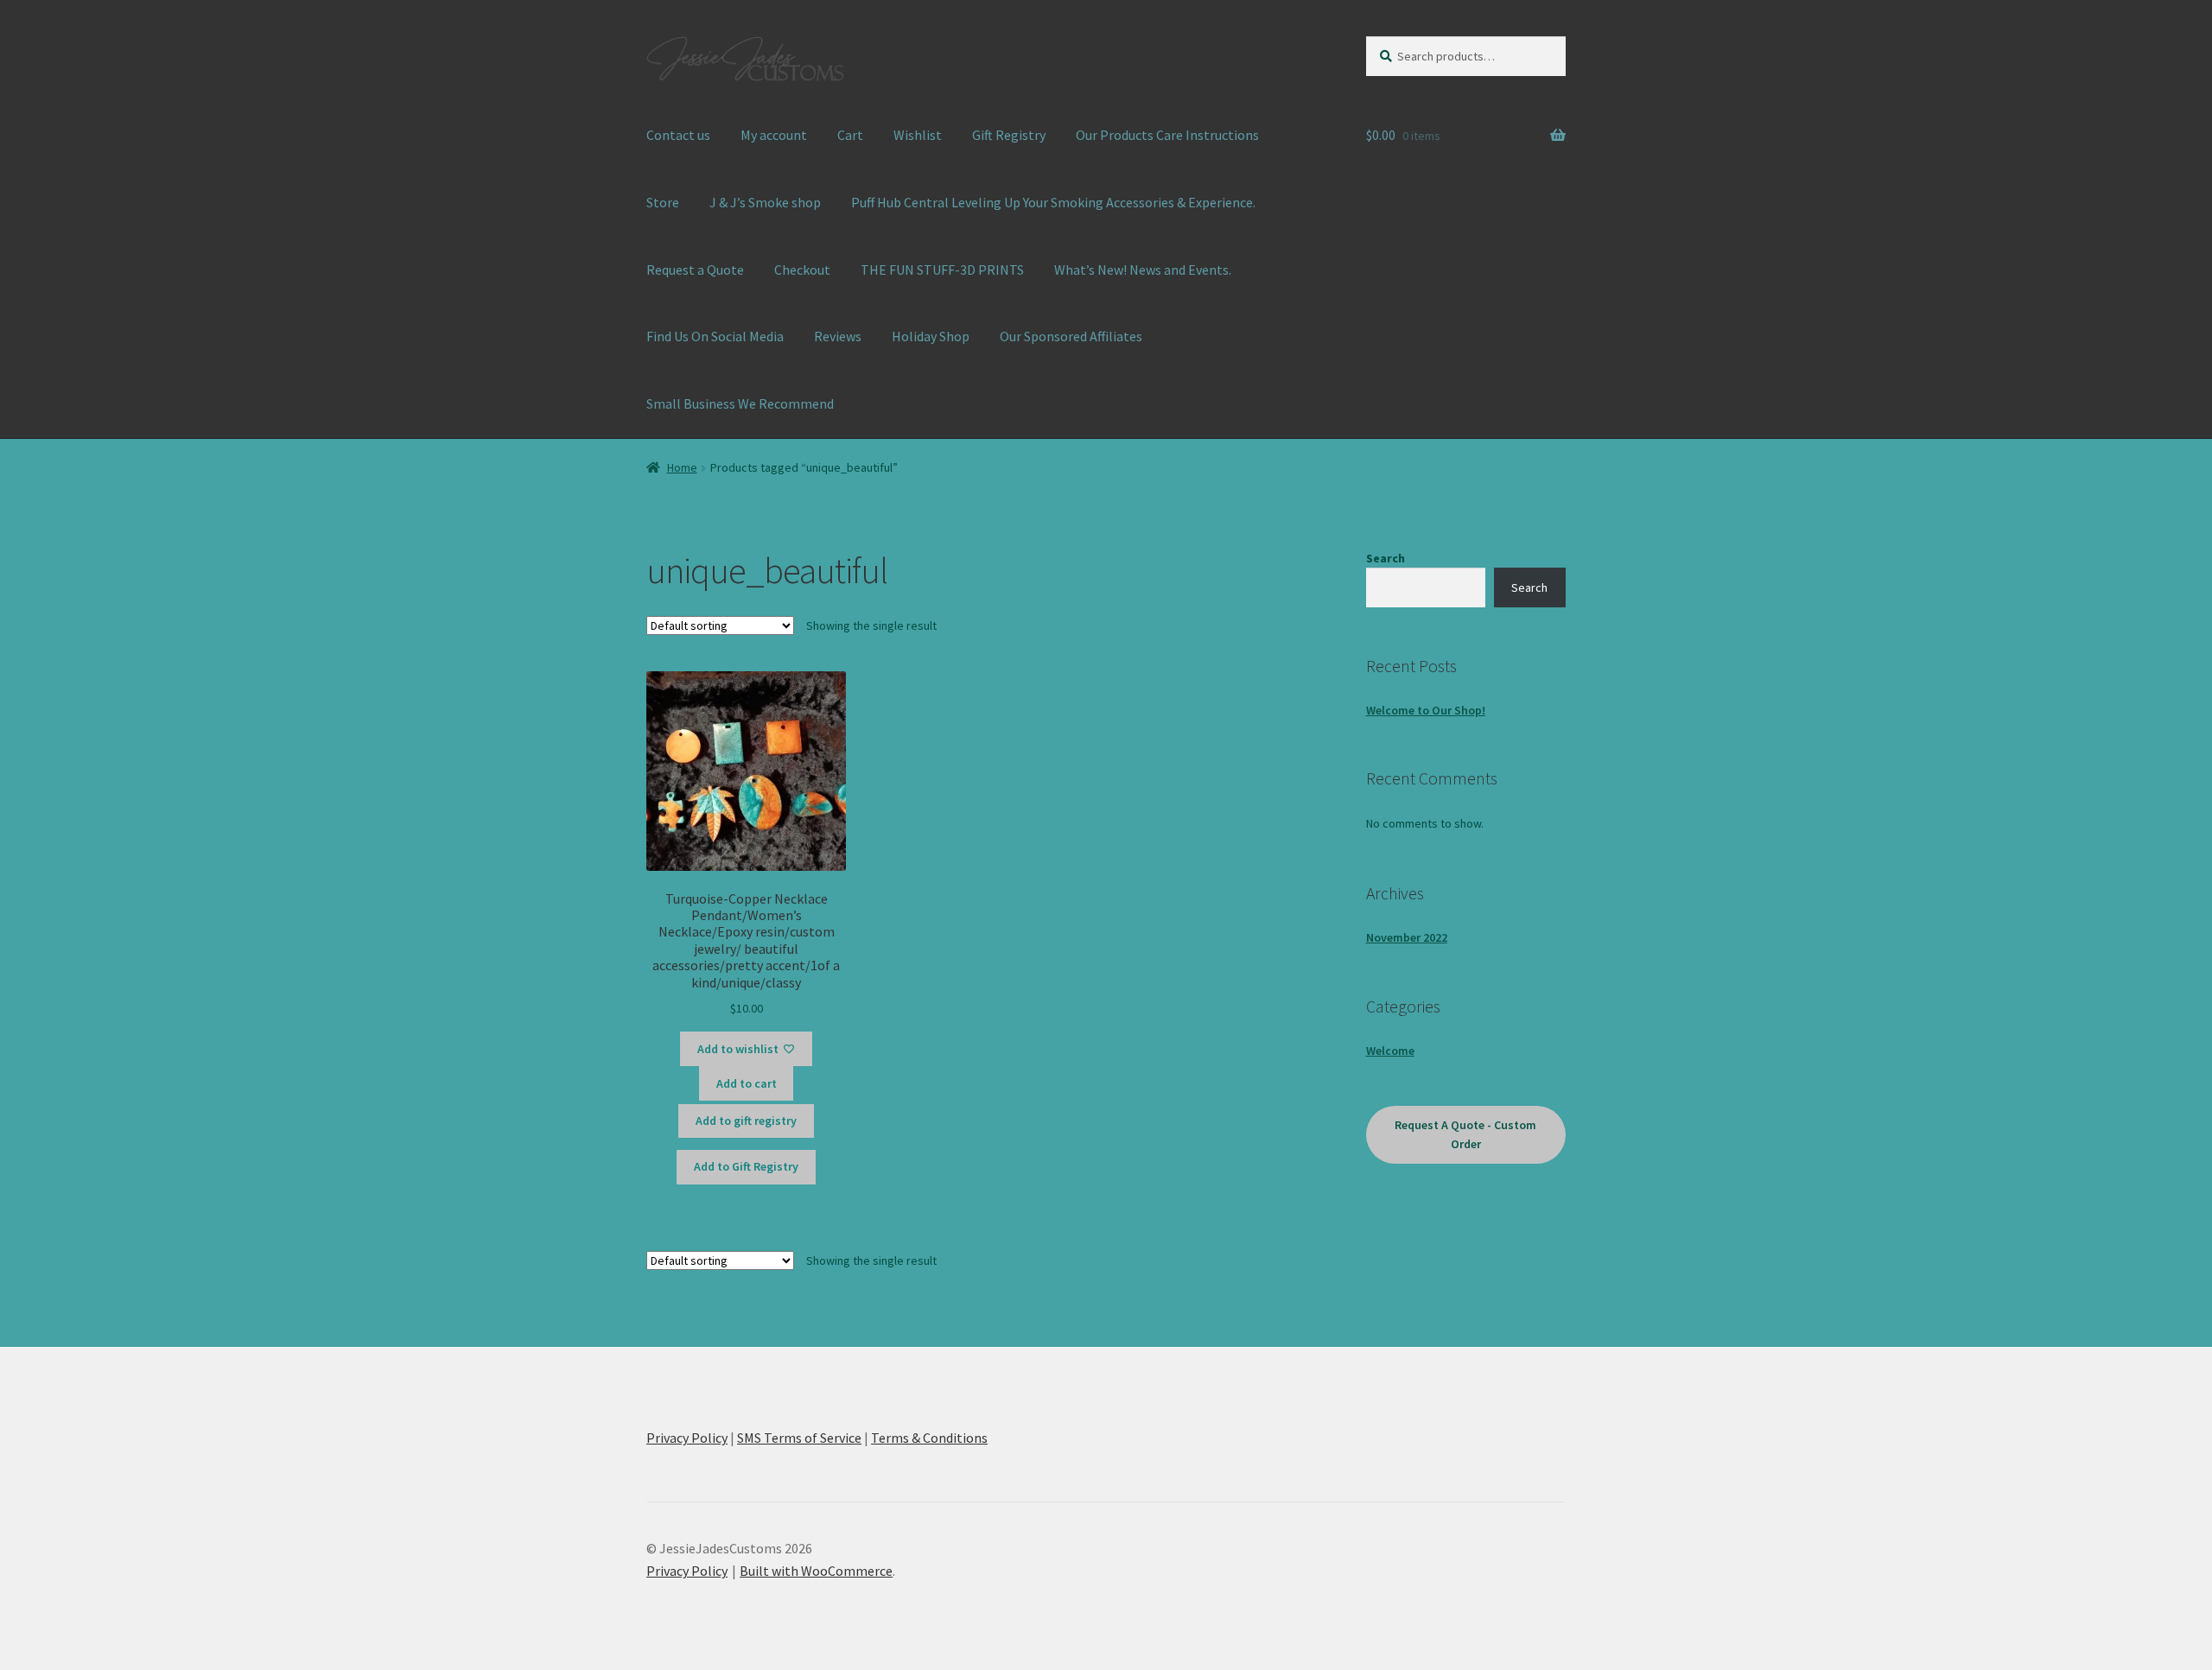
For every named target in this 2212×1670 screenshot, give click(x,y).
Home (682, 467)
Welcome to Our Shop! (1426, 710)
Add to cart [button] (747, 1083)
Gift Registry (1009, 135)
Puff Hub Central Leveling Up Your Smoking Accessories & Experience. (1053, 202)
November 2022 (1407, 937)
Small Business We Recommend (740, 403)
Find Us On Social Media (715, 336)
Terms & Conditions (929, 1438)
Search (1386, 558)
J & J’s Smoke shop (765, 202)
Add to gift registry (746, 1121)
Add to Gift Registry (746, 1166)
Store (663, 202)
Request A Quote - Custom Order (1465, 1135)
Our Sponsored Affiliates (1071, 336)
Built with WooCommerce (816, 1571)
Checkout (802, 270)
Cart (850, 135)
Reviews (838, 336)
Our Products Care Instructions (1167, 135)
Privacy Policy (687, 1438)
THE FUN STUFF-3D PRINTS (942, 270)
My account (774, 135)
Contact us (678, 135)
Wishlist (918, 135)
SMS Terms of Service (799, 1438)
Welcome (1390, 1051)
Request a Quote (695, 270)
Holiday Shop (931, 336)
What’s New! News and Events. (1143, 270)
